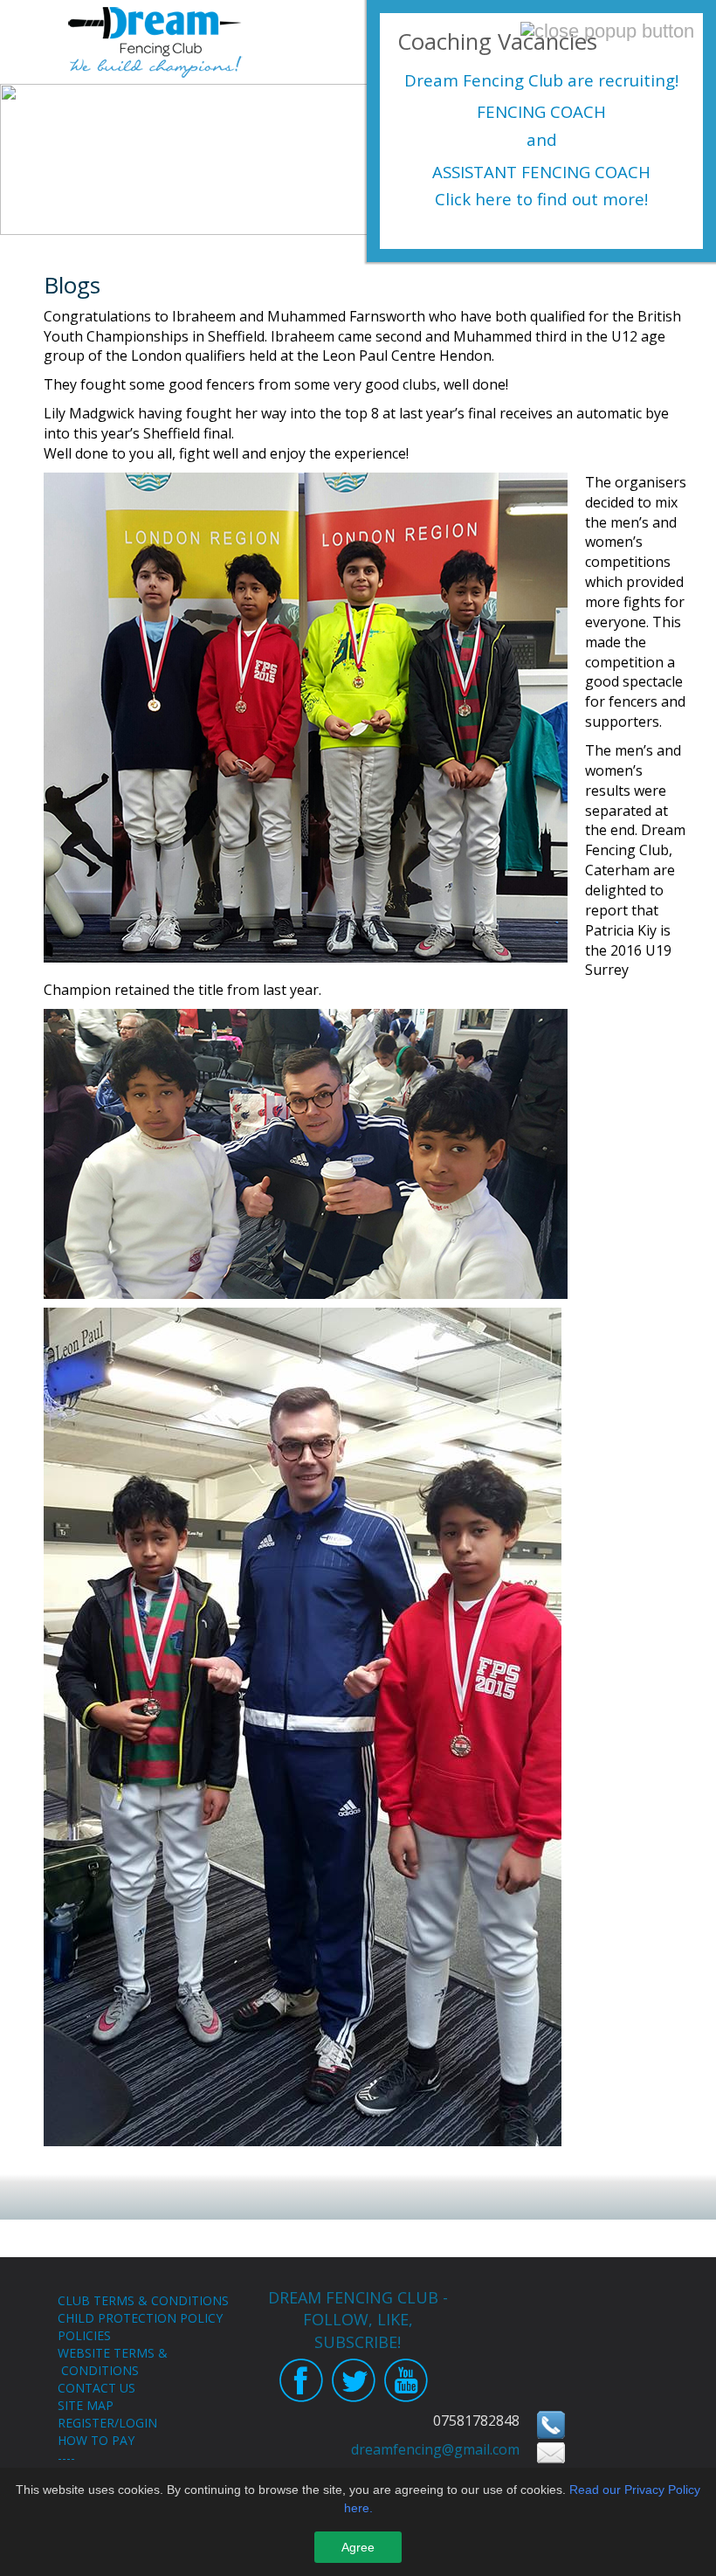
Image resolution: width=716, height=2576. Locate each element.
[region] (358, 159)
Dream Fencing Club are (499, 80)
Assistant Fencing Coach (541, 172)
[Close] (607, 31)
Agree (358, 2547)
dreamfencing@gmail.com (435, 2449)
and (542, 139)
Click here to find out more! (541, 199)
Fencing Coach (541, 111)
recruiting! (636, 80)
